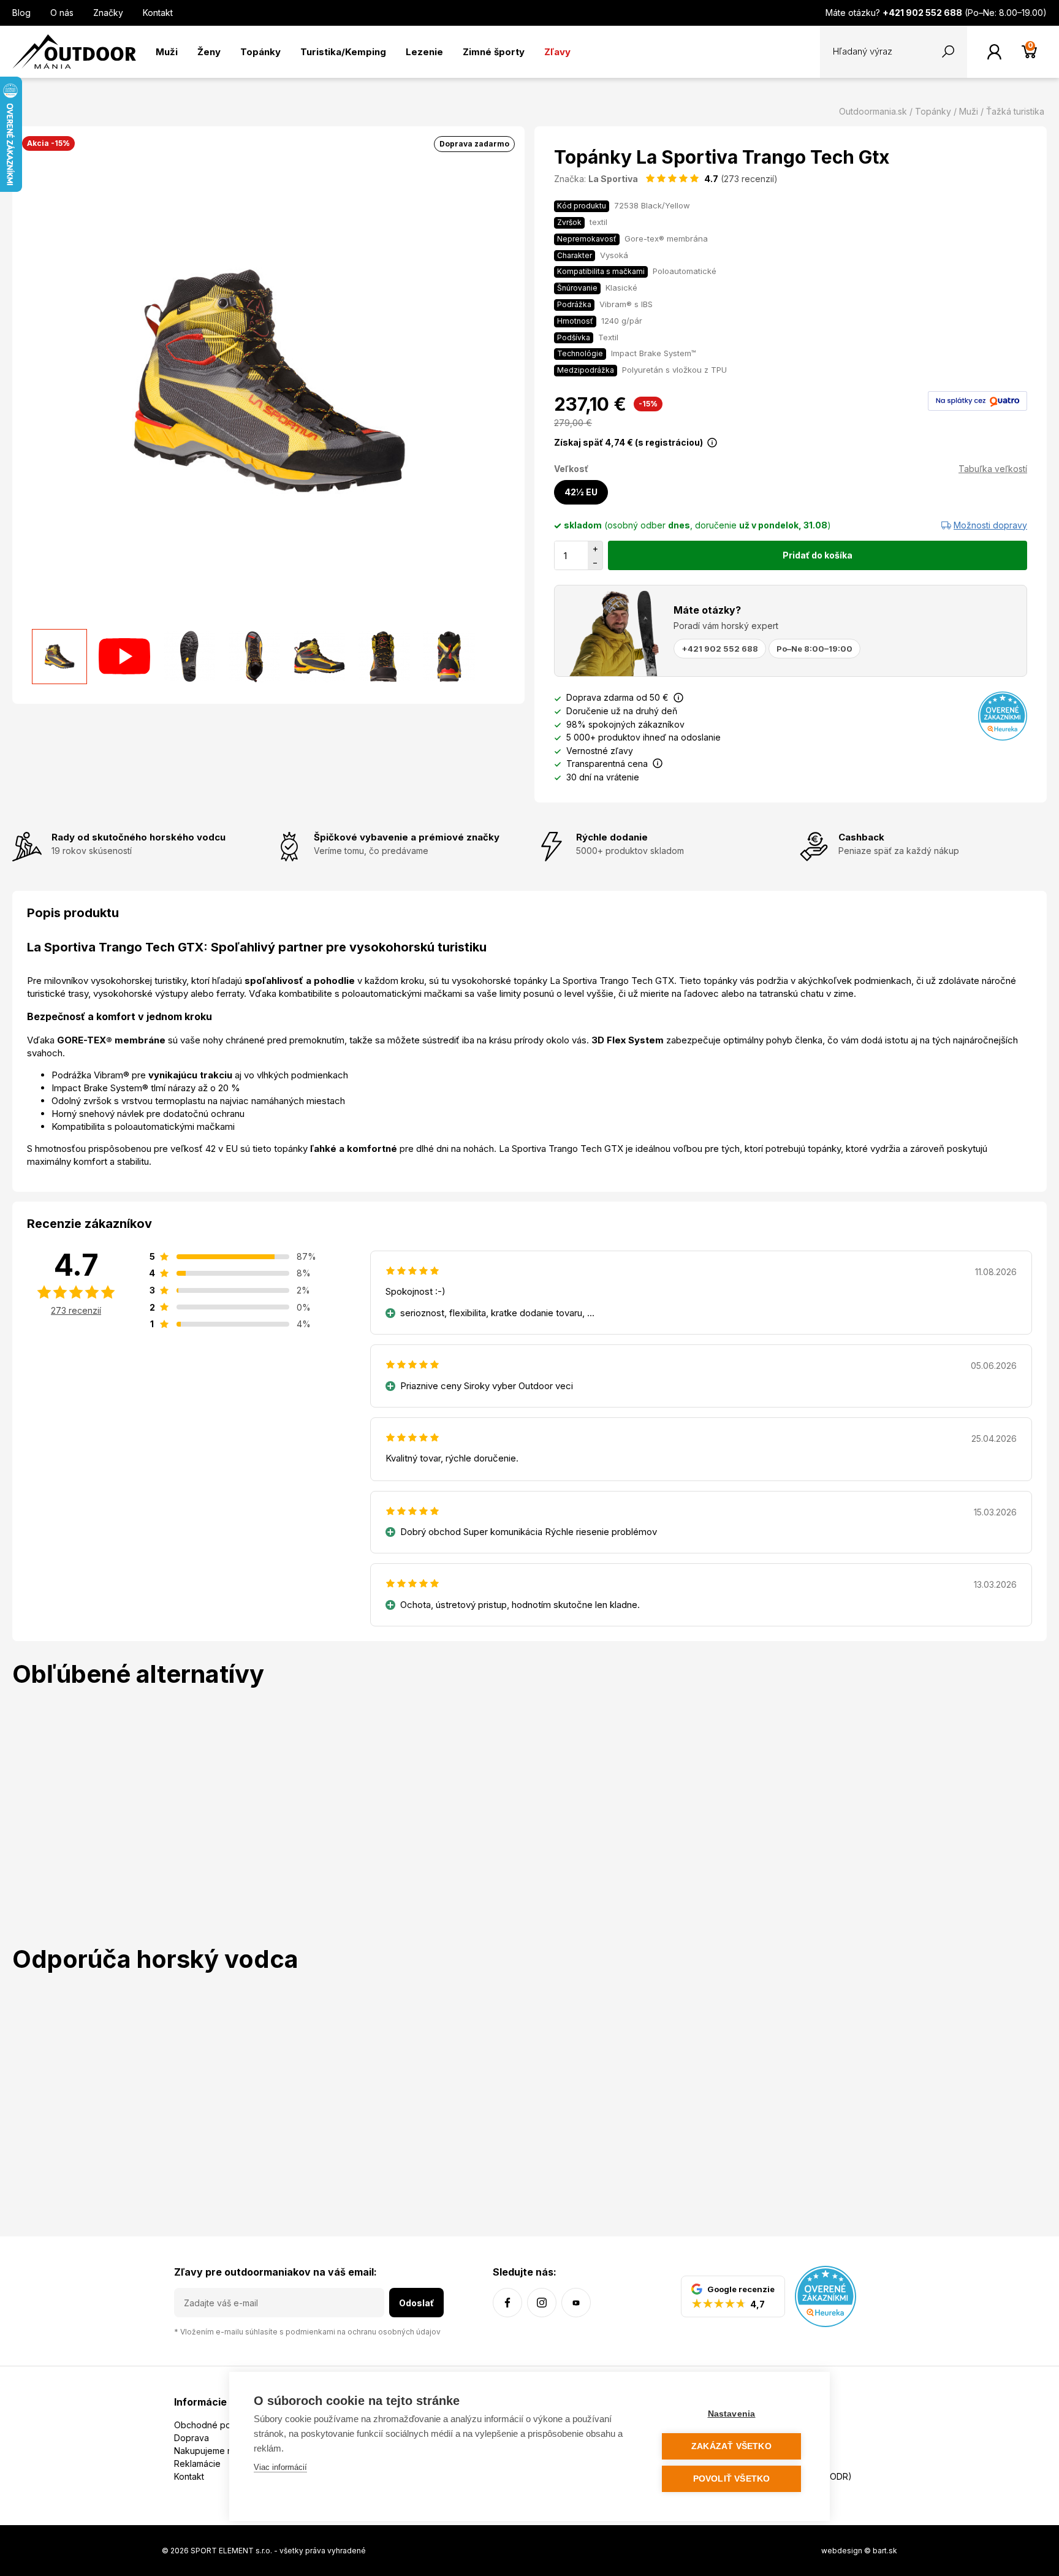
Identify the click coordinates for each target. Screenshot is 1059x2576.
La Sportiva (613, 179)
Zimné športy (494, 52)
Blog (21, 13)
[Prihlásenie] (994, 52)
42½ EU (581, 492)
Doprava (192, 2438)
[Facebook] (507, 2303)
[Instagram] (542, 2303)
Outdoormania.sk (873, 111)
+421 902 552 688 (720, 649)
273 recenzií (76, 1310)
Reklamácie (197, 2464)
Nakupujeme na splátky (221, 2451)
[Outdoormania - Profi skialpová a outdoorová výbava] (74, 51)
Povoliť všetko (732, 2479)
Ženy (209, 52)
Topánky (260, 52)
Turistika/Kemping (343, 52)
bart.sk (885, 2551)
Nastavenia (732, 2414)
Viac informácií (280, 2467)
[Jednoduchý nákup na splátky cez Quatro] (977, 400)
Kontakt (158, 13)
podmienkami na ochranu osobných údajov (363, 2332)
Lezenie (424, 52)
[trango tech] (124, 657)
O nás (62, 13)
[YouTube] (576, 2303)
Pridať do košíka (818, 555)
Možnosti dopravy (990, 525)
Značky (108, 13)
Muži (167, 52)
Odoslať (416, 2303)
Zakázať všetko (731, 2446)
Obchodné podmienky (220, 2425)
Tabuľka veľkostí (993, 469)
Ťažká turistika (1015, 111)
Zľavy (557, 52)
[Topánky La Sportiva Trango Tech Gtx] (59, 657)
